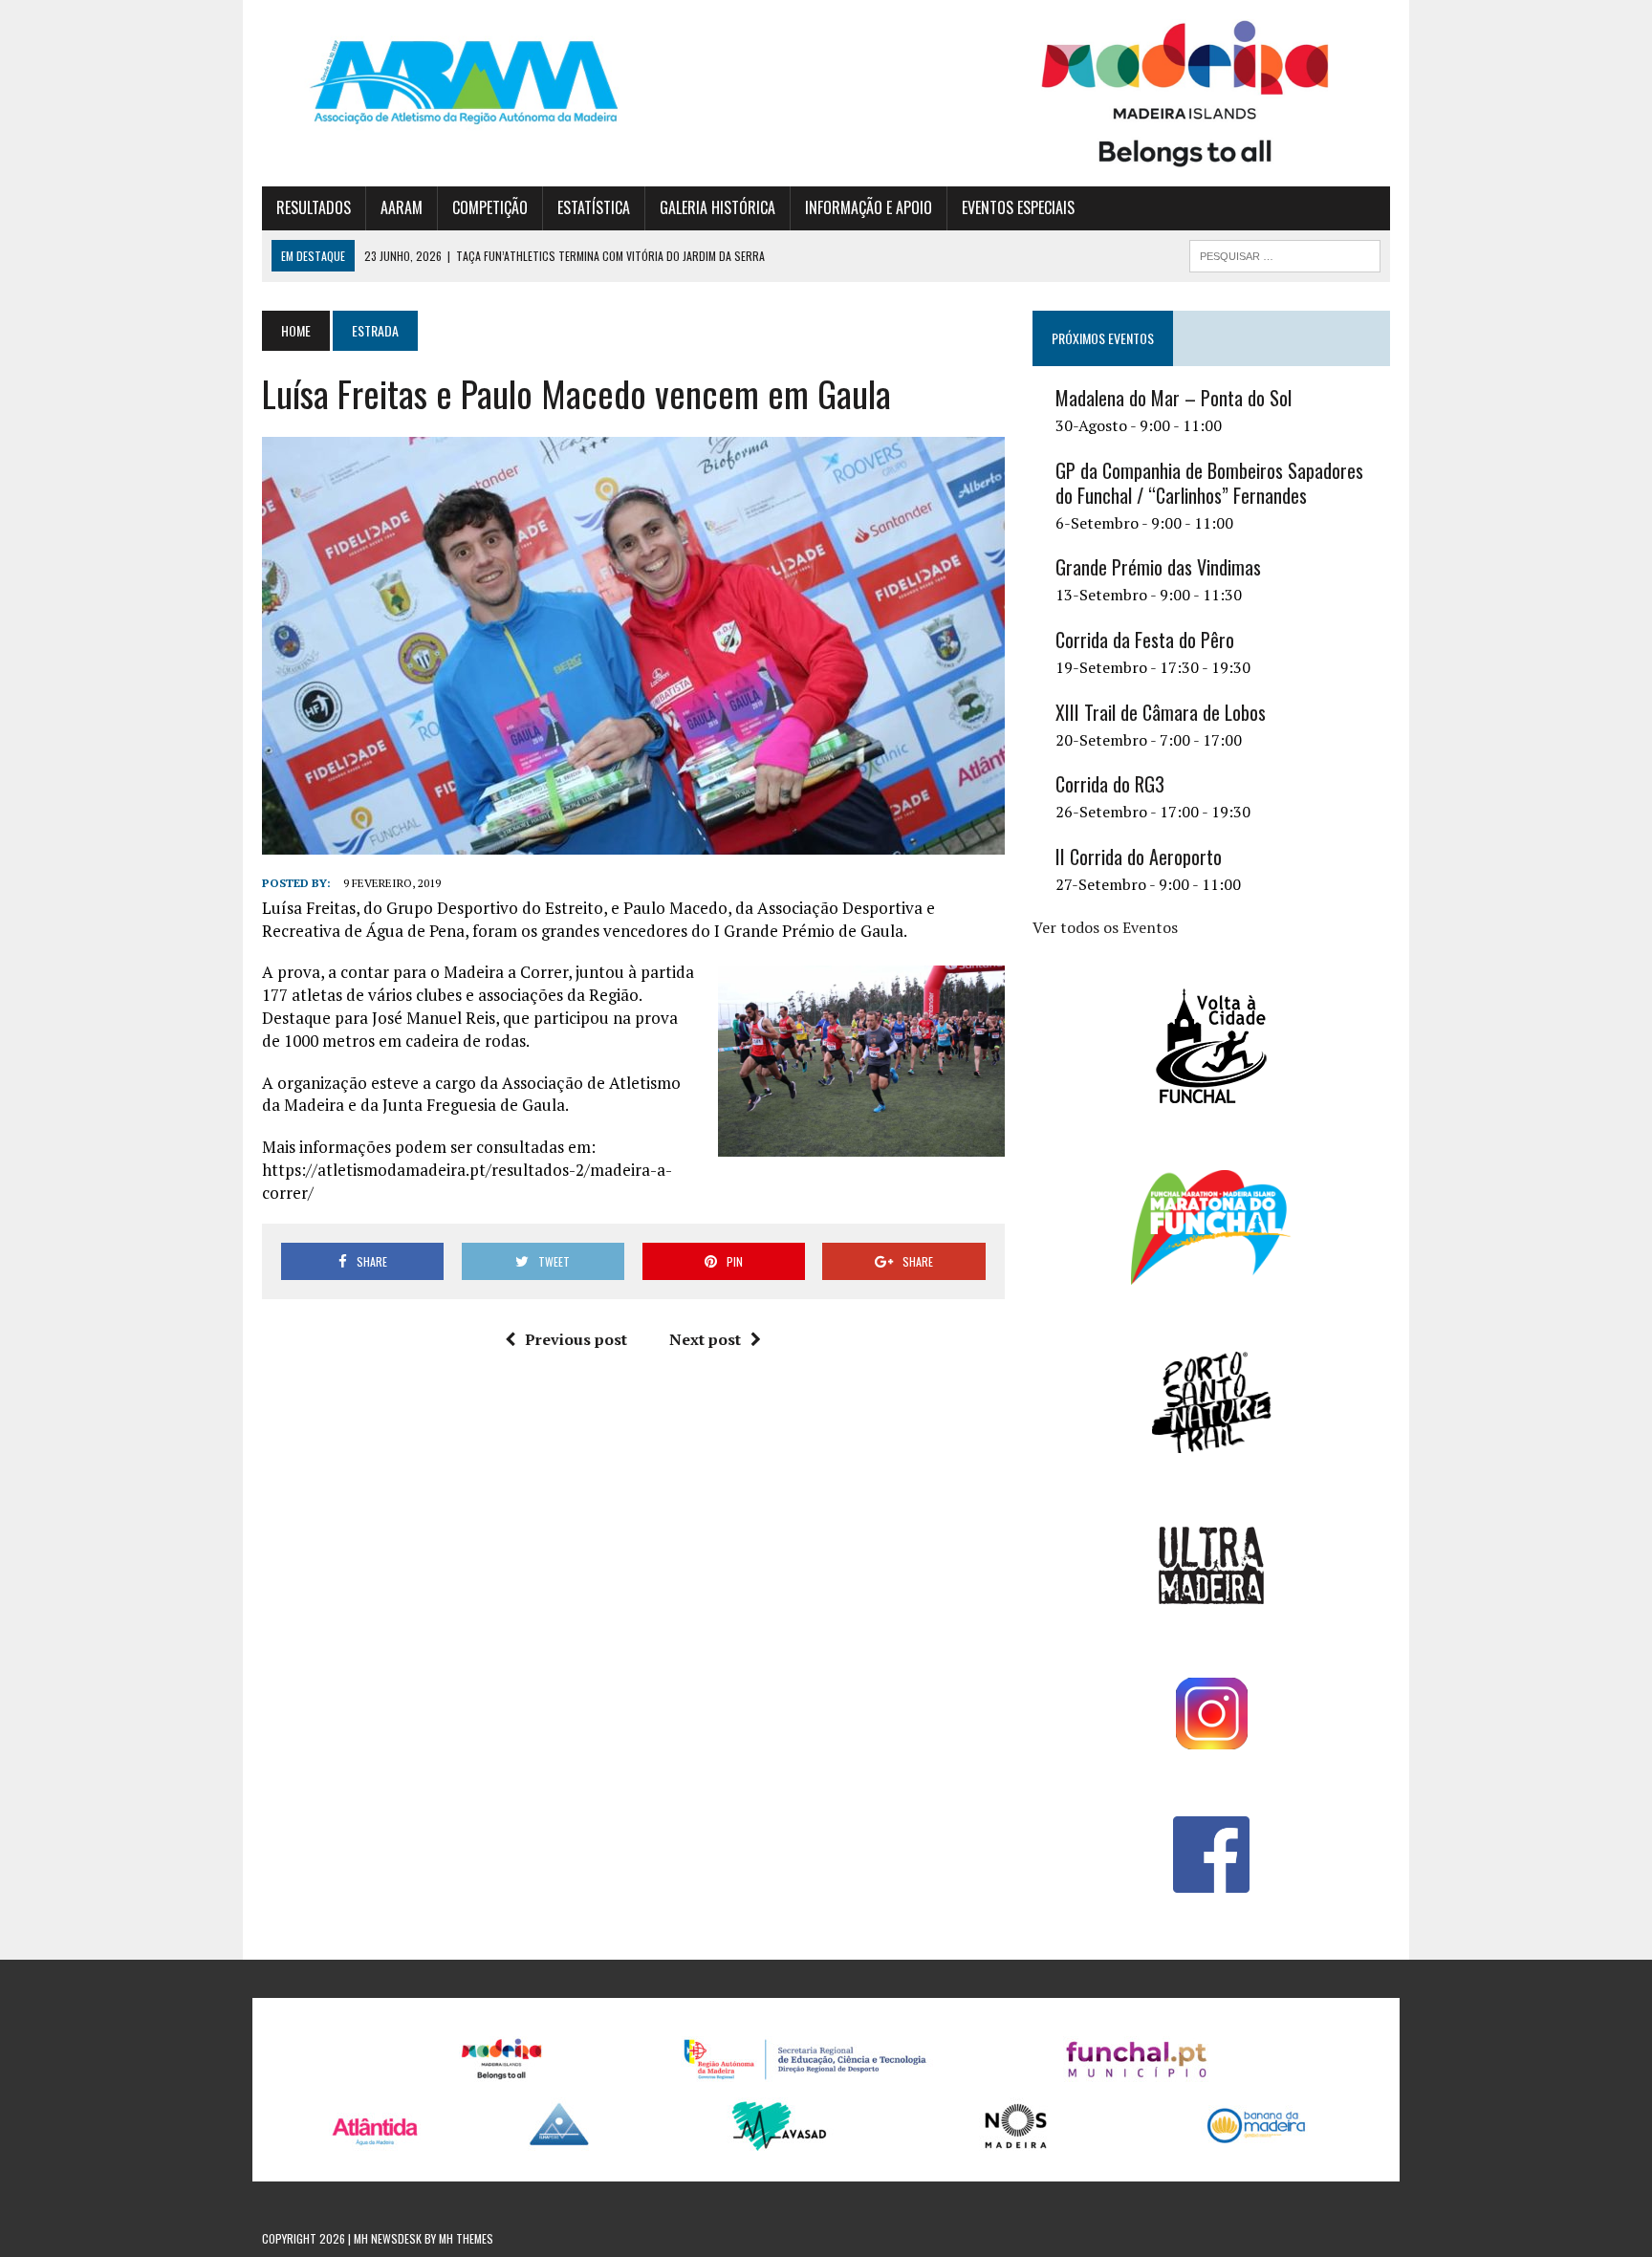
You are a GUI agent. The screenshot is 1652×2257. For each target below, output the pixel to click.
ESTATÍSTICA (594, 207)
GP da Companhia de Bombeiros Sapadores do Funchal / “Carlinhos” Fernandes (1209, 483)
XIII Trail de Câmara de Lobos (1161, 712)
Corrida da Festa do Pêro (1145, 640)
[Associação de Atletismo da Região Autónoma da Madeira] (441, 82)
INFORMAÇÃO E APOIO (869, 207)
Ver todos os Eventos (1105, 927)
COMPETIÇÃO (490, 207)
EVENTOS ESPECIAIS (1018, 207)
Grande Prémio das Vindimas (1158, 567)
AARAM (402, 207)
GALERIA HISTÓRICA (717, 207)
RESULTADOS (314, 207)
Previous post (576, 1339)
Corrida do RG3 (1110, 784)
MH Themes (466, 2238)
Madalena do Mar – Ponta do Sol (1174, 398)
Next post (705, 1339)
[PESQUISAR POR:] (1285, 253)
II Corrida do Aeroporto (1139, 857)
